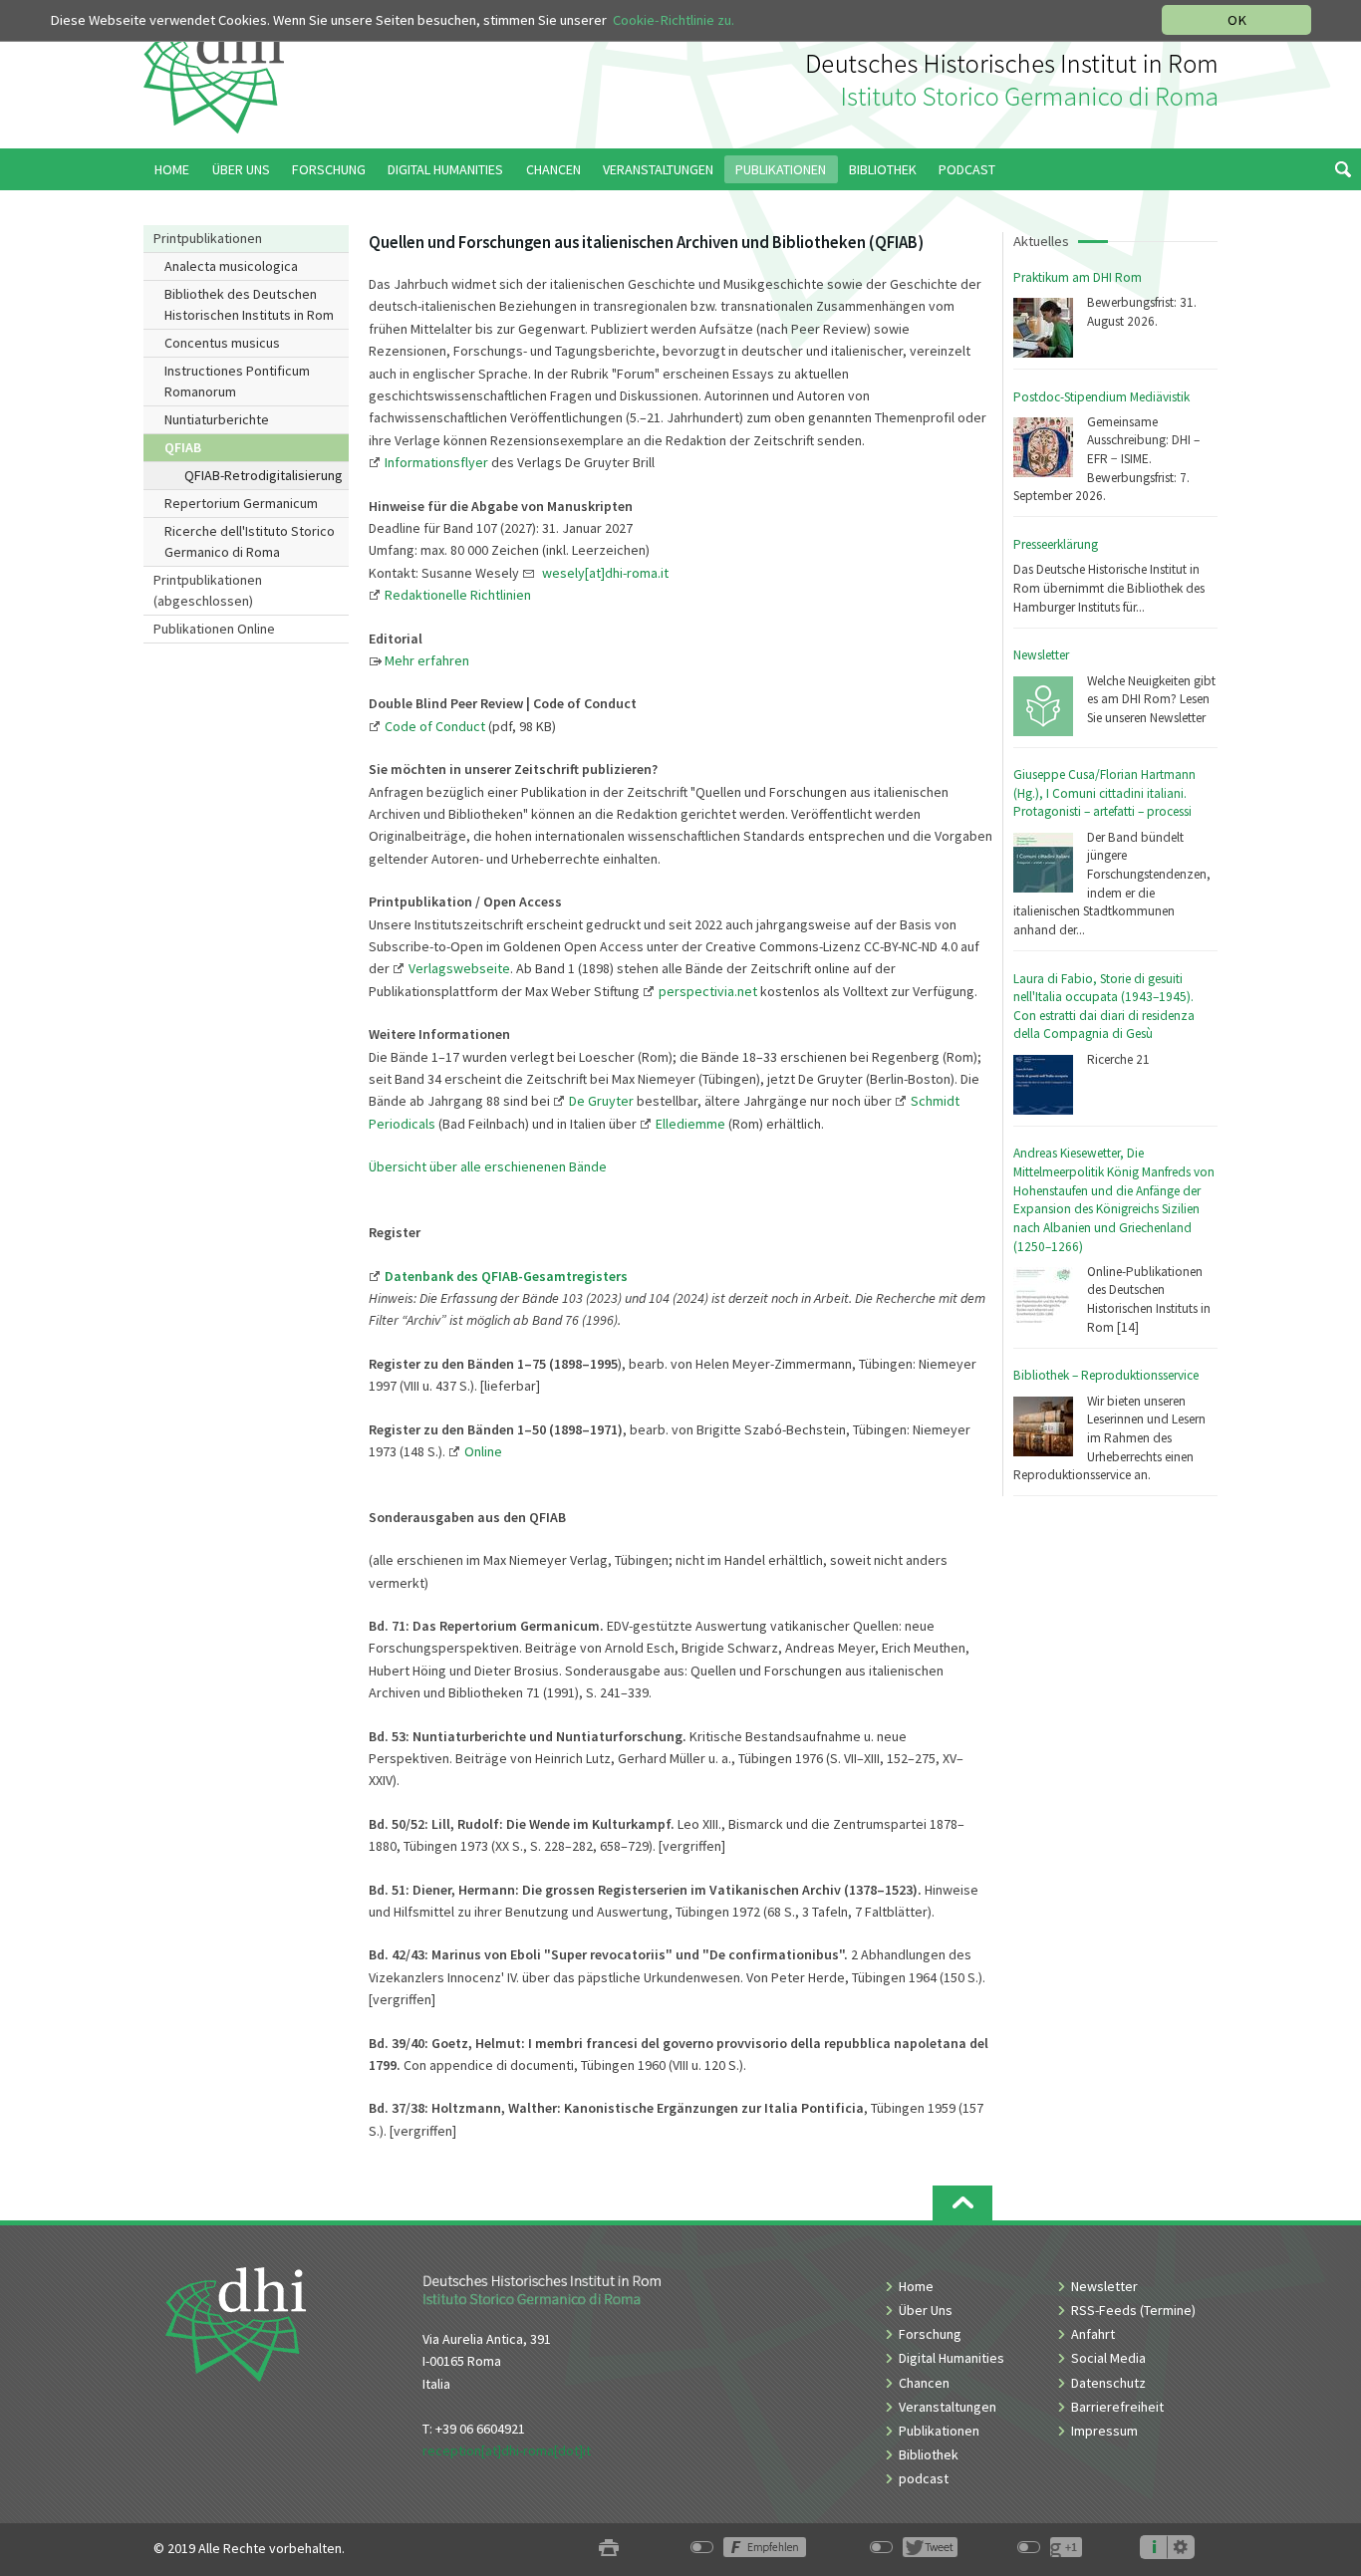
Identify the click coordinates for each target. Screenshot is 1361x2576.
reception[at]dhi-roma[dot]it (507, 2450)
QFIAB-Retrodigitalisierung (264, 475)
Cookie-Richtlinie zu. (674, 20)
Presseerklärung (1056, 544)
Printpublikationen (208, 238)
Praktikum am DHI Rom (1078, 277)
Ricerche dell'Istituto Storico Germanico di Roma (250, 541)
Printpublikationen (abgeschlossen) (208, 590)
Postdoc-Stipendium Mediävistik (1101, 397)
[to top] (962, 2203)
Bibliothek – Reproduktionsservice (1106, 1375)
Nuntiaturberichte (217, 419)
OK (1237, 20)
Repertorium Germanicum (241, 503)
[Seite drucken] (609, 2549)
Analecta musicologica (231, 266)
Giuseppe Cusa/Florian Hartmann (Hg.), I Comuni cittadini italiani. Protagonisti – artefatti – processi (1104, 793)
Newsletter (1041, 655)
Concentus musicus (222, 343)
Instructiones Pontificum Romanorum (237, 381)
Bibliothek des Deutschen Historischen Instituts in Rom (249, 304)
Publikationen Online (214, 629)
